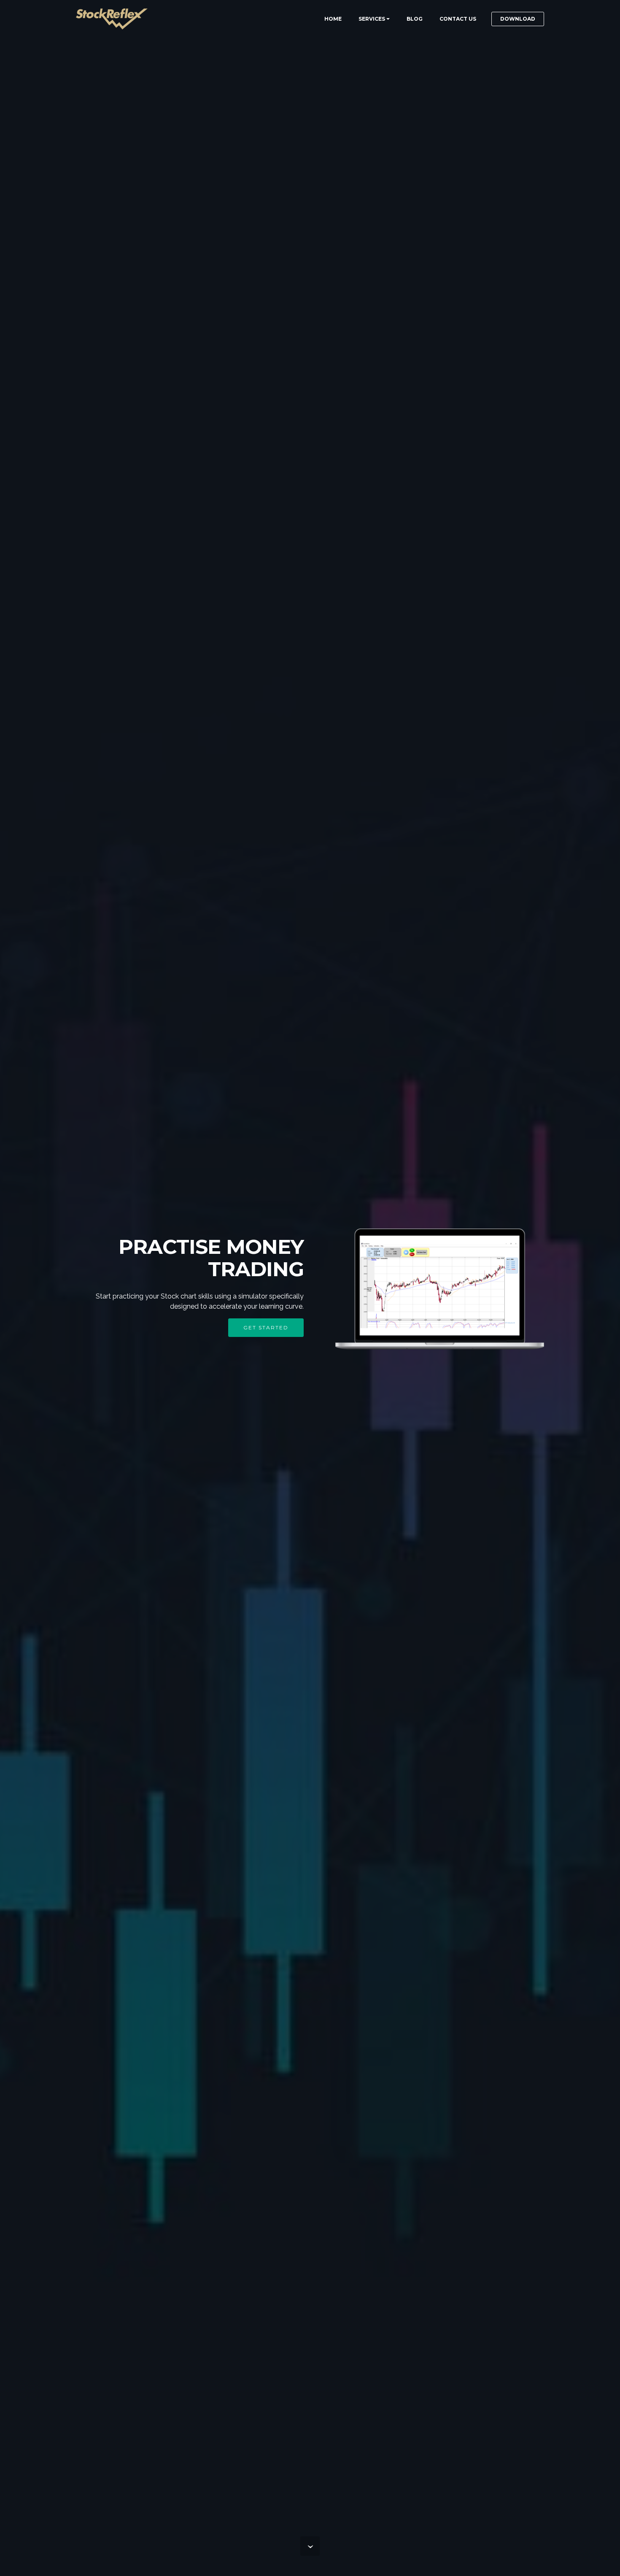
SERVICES (372, 19)
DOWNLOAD (518, 19)
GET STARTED (266, 1327)
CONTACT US (458, 19)
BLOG (415, 19)
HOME (333, 19)
